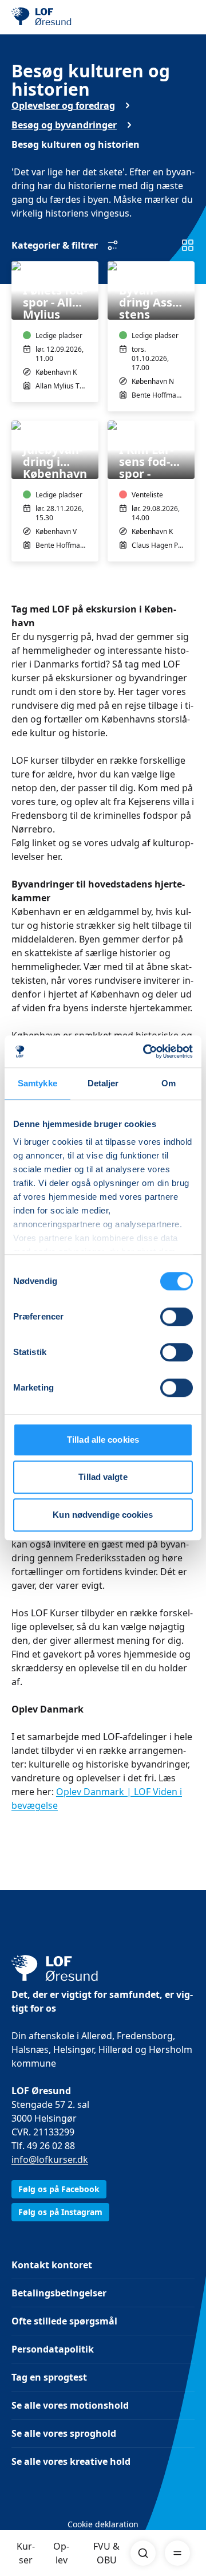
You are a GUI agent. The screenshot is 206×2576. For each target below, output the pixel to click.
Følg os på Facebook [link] (59, 2189)
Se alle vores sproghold (64, 2433)
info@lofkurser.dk (50, 2159)
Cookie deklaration (103, 2524)
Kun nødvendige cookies (103, 1515)
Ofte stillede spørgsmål (64, 2321)
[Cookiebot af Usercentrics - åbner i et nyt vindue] (145, 1051)
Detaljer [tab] (103, 1083)
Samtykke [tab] (37, 1083)
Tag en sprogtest (49, 2377)
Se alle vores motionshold (70, 2405)
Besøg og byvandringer (64, 125)
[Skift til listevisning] (188, 245)
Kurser (26, 2553)
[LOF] (69, 17)
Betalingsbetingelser (59, 2293)
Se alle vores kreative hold (71, 2461)
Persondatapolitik (53, 2349)
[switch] (177, 1317)
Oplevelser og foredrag (63, 105)
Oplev (61, 2553)
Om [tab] (169, 1083)
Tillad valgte (103, 1477)
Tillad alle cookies (103, 1440)
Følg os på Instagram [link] (60, 2212)
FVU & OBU (106, 2553)
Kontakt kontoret (52, 2265)
